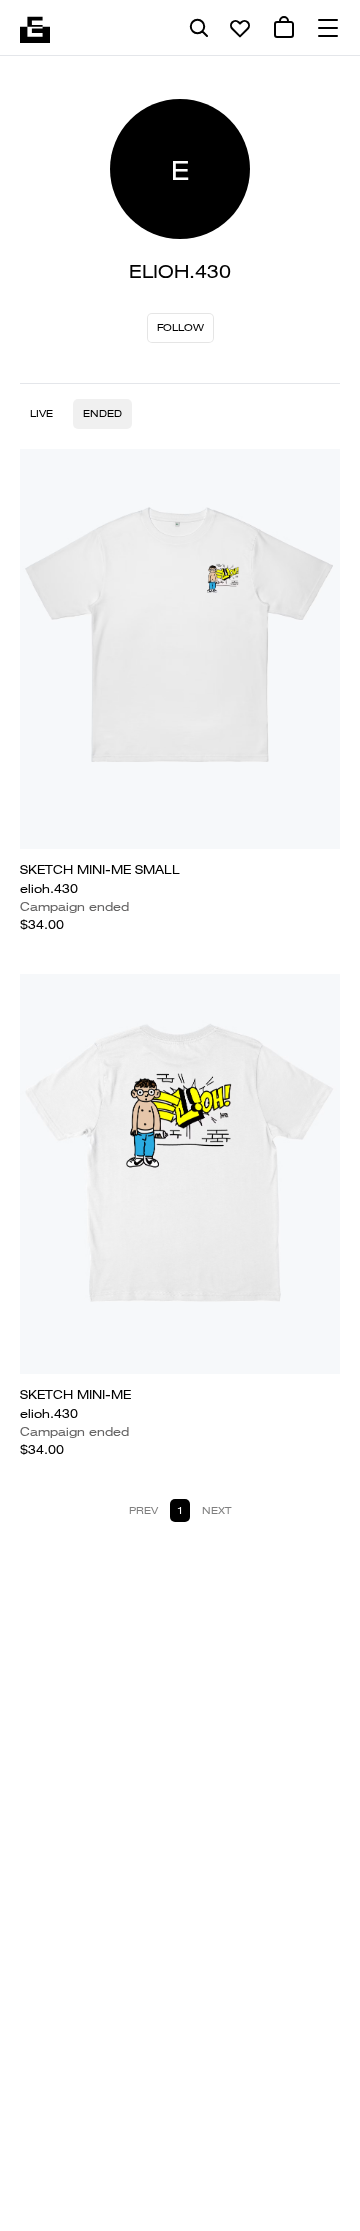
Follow (180, 327)
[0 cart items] (284, 28)
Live (41, 413)
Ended (102, 413)
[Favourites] (240, 28)
